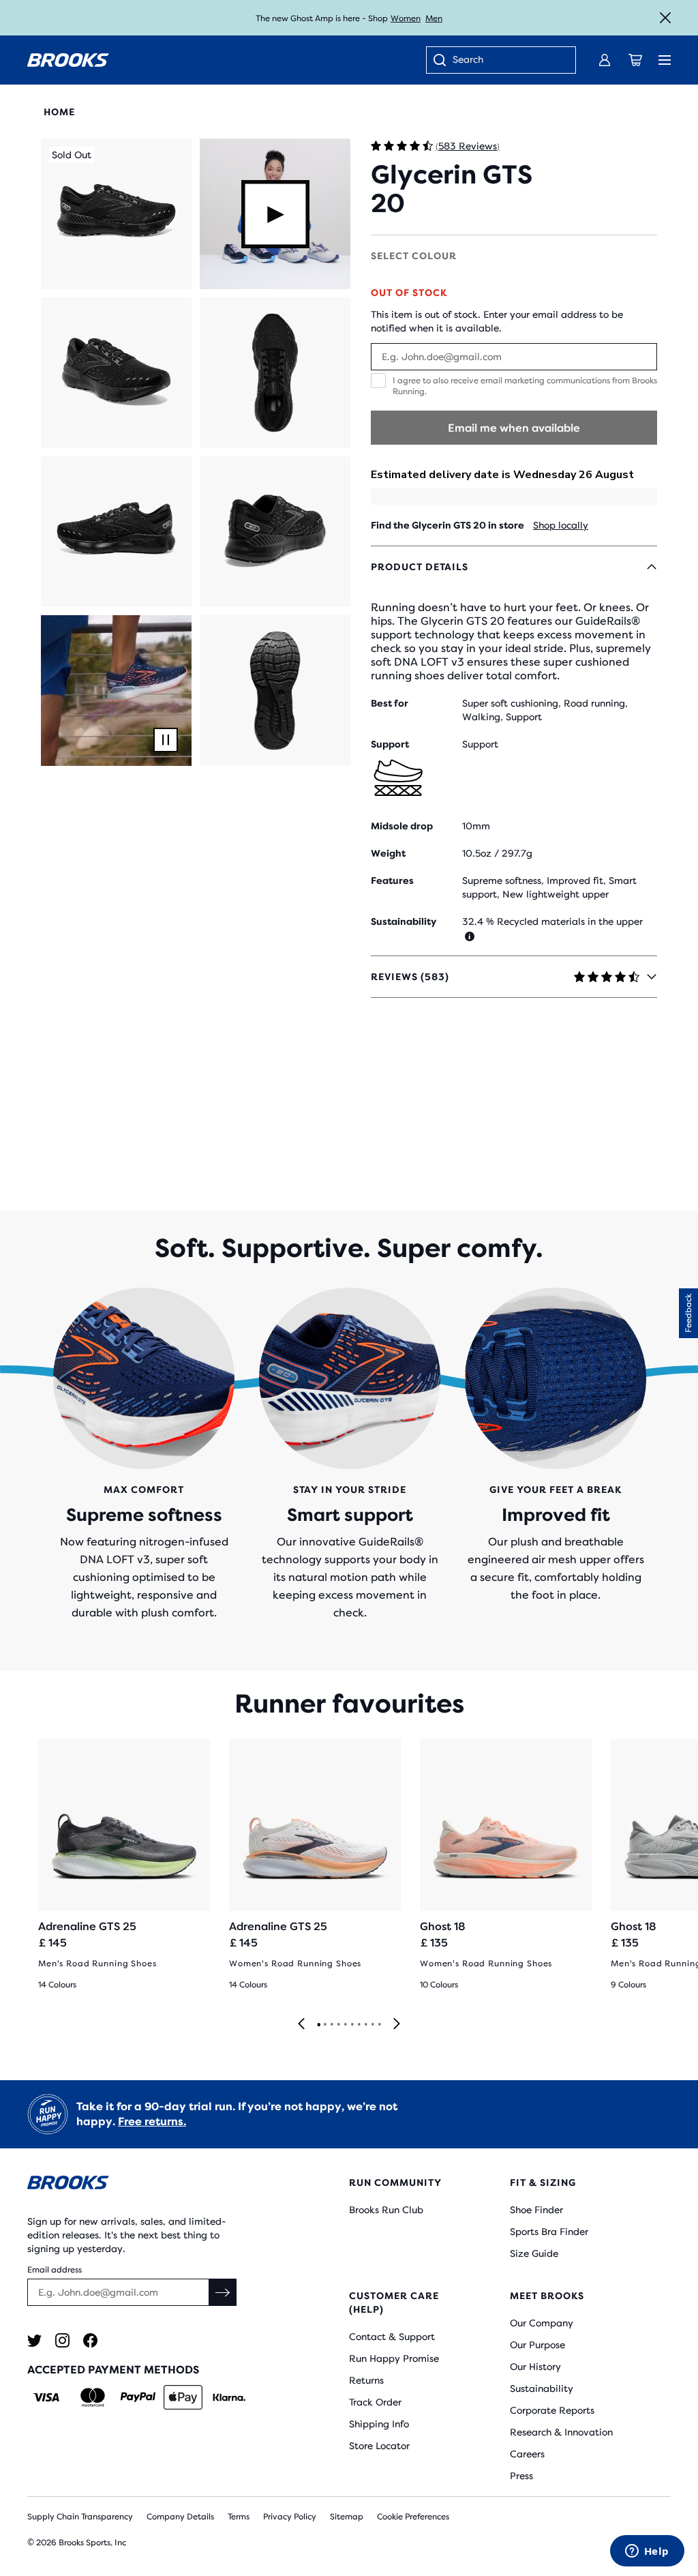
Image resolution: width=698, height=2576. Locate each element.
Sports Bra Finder (549, 2232)
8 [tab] (365, 2025)
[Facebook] (90, 2340)
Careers (527, 2454)
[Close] (665, 18)
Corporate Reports (552, 2410)
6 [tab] (352, 2025)
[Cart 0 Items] (635, 60)
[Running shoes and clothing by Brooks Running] (68, 60)
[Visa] (47, 2397)
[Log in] (605, 60)
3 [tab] (331, 2025)
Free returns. (152, 2121)
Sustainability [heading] (404, 921)
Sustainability (542, 2388)
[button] (116, 214)
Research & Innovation (561, 2432)
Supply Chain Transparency (80, 2517)
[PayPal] (138, 2397)
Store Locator (379, 2446)
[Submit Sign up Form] (223, 2292)
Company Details (180, 2517)
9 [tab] (372, 2025)
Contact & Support (392, 2337)
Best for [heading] (390, 703)
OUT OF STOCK (409, 293)
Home (59, 112)
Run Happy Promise (394, 2358)
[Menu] (665, 60)
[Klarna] (229, 2397)
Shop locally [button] (561, 525)
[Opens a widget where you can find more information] (647, 2552)
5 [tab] (345, 2025)
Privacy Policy (290, 2517)
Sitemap (347, 2517)
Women (406, 18)
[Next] (397, 2025)
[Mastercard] (92, 2397)
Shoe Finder (536, 2210)
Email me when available (514, 428)
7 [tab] (359, 2025)
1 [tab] (318, 2025)
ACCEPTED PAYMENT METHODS (113, 2370)
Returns (366, 2380)
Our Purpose (537, 2345)
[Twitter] (34, 2340)
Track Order (375, 2402)
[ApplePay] (183, 2397)
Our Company (542, 2323)
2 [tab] (324, 2025)
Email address (55, 2270)
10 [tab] (379, 2025)
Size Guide (534, 2253)
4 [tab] (338, 2025)
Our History (535, 2367)
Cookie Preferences (413, 2517)
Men (434, 18)
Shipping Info (379, 2424)
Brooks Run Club (386, 2210)
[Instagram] (62, 2340)
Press (521, 2476)
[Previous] (301, 2025)
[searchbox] (507, 61)
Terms (239, 2517)
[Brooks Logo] (161, 2185)
